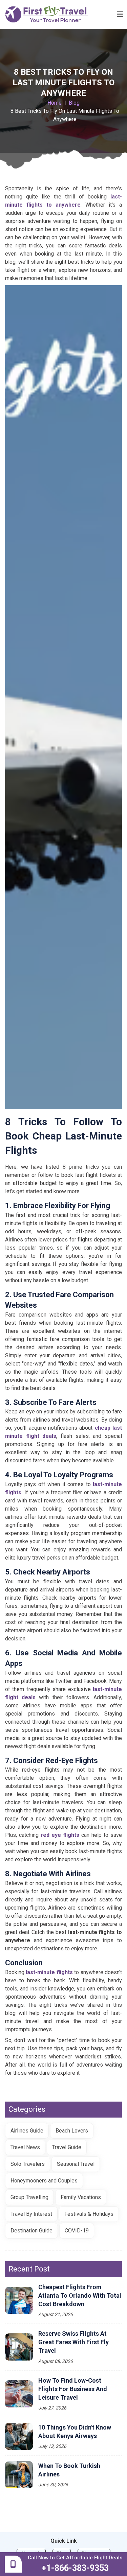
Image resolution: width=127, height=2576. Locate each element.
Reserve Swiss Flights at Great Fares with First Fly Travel (73, 2342)
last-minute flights (49, 1972)
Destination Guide (31, 2231)
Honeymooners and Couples (44, 2181)
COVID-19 (77, 2231)
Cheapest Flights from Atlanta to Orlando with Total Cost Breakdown (80, 2295)
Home (55, 103)
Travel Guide (67, 2147)
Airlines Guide (27, 2131)
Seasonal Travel (76, 2164)
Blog (74, 103)
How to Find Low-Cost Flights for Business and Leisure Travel (73, 2389)
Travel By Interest (31, 2214)
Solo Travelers (28, 2164)
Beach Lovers (72, 2131)
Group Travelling (29, 2197)
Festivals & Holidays (89, 2214)
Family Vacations (81, 2197)
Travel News (25, 2147)
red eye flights (60, 1835)
